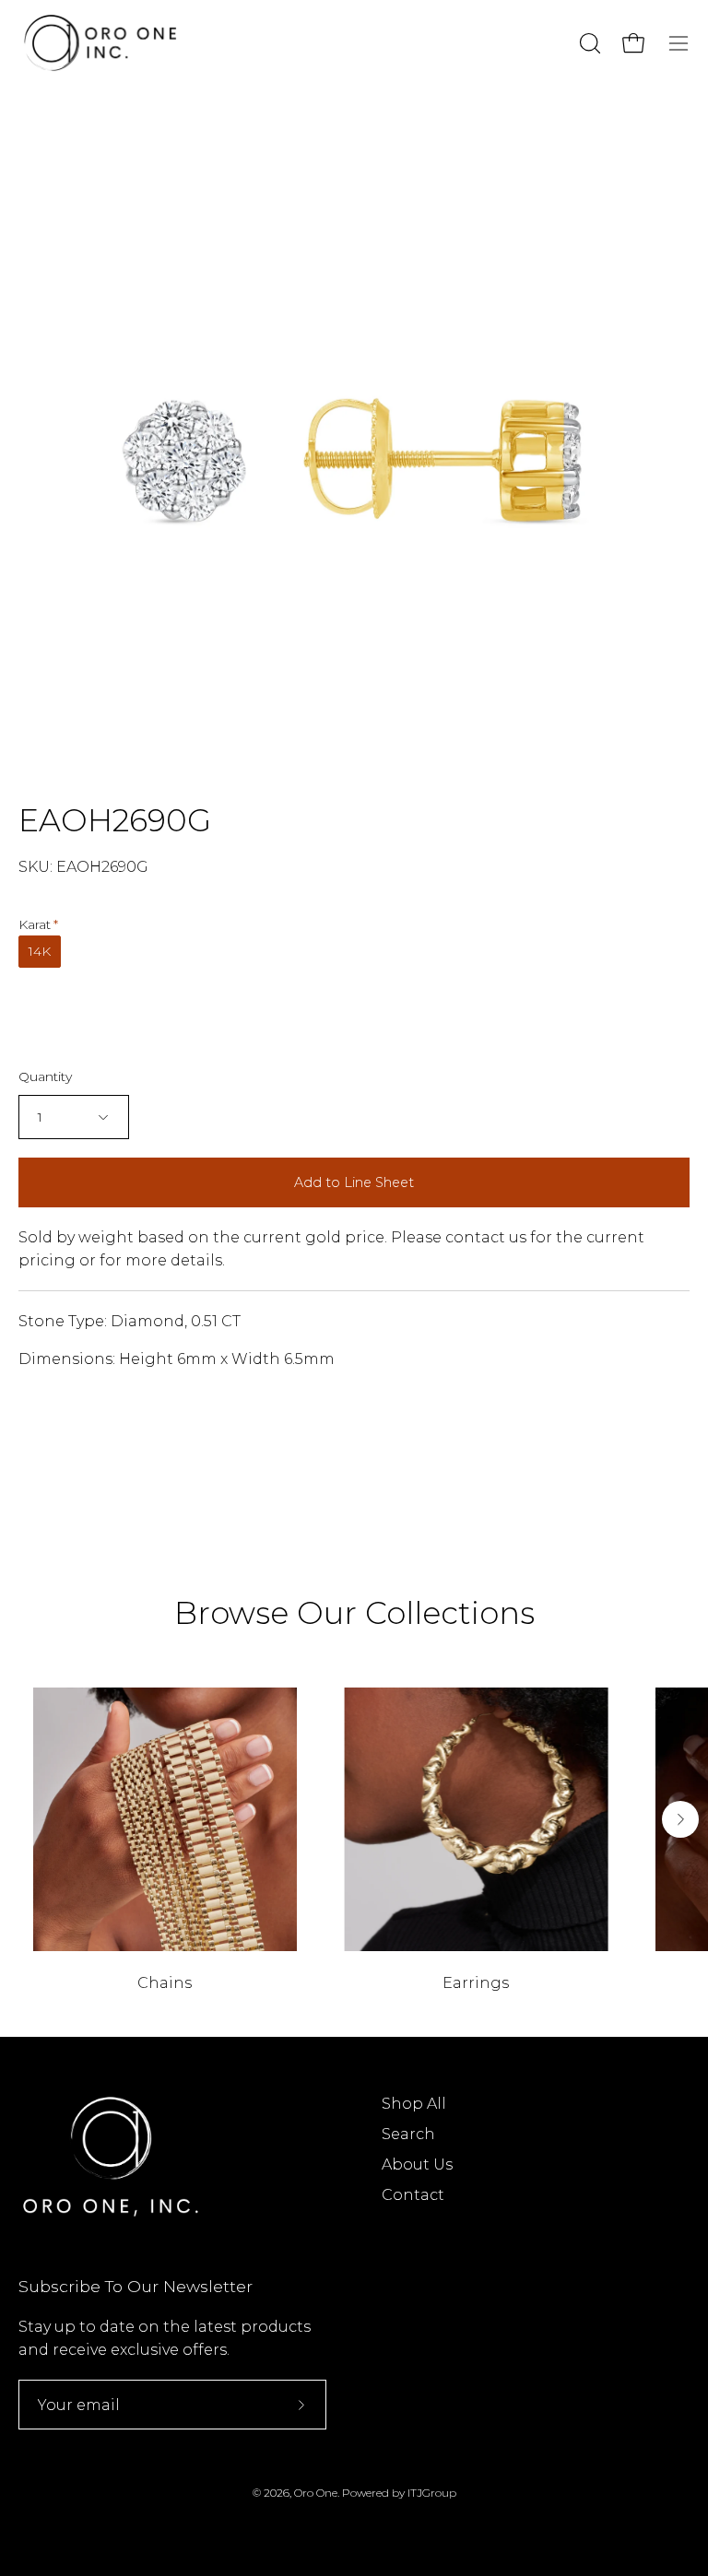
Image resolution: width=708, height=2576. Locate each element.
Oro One (316, 2493)
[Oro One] (101, 43)
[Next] (680, 1819)
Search (408, 2134)
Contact (413, 2195)
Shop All (414, 2104)
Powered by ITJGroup (399, 2493)
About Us (417, 2164)
